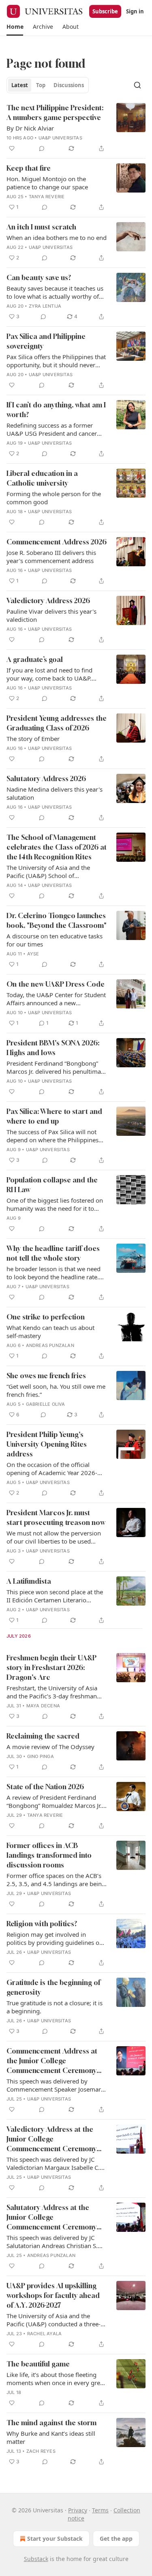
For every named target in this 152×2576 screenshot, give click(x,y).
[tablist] (48, 85)
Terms (100, 2510)
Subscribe (105, 11)
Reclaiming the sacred (43, 1736)
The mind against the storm (51, 2423)
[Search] (137, 85)
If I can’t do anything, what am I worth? (56, 410)
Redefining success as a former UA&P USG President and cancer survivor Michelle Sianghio (52, 429)
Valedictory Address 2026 (48, 601)
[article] (76, 128)
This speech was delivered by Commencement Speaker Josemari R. (55, 2085)
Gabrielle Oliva (46, 1404)
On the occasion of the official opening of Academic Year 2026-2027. (52, 1469)
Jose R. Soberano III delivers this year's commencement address (51, 557)
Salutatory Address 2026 (46, 778)
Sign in (135, 11)
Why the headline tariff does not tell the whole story (53, 1253)
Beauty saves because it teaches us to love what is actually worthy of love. (55, 292)
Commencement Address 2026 (57, 542)
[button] (15, 27)
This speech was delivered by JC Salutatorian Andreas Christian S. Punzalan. (52, 2242)
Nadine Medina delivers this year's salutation (55, 793)
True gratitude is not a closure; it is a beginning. (55, 2007)
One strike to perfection (46, 1317)
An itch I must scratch (41, 227)
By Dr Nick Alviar (30, 128)
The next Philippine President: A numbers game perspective (55, 112)
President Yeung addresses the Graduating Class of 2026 (57, 723)
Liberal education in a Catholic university (42, 478)
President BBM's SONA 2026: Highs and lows (53, 1048)
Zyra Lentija (45, 306)
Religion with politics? (42, 1924)
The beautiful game (38, 2364)
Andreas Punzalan (50, 1345)
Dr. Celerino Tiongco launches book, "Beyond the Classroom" (57, 920)
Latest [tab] (20, 85)
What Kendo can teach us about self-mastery (50, 1332)
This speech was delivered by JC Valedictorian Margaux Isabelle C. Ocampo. (53, 2163)
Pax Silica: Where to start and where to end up (54, 1116)
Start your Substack (55, 2539)
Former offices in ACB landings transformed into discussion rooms (49, 1855)
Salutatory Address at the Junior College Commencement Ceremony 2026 (51, 2217)
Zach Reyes (41, 2451)
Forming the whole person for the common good (54, 498)
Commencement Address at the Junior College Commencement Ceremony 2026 (52, 2061)
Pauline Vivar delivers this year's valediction (51, 615)
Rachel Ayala (44, 2334)
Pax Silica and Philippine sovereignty (46, 341)
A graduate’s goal (35, 659)
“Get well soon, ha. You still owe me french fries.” (56, 1390)
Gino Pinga (41, 1756)
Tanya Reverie (47, 197)
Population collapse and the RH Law (52, 1185)
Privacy (78, 2510)
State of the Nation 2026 (45, 1787)
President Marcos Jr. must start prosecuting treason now (56, 1517)
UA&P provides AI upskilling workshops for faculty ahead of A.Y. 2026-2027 (53, 2295)
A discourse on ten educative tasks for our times (55, 940)
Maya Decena (43, 1706)
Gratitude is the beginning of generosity (53, 1987)
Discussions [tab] (69, 85)
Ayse (33, 954)
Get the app (116, 2539)
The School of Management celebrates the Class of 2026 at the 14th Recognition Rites (57, 847)
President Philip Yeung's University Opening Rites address (47, 1444)
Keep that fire (29, 168)
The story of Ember (33, 739)
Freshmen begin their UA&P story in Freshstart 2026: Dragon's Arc (51, 1667)
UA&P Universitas (60, 138)
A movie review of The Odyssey (50, 1747)
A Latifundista (29, 1581)
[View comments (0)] (42, 148)
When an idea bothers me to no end (57, 238)
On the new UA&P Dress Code (56, 984)
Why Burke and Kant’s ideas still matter (51, 2437)
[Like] (12, 148)
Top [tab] (41, 85)
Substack (36, 2559)
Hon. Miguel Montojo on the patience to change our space (47, 183)
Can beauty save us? (39, 277)
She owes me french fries (46, 1376)
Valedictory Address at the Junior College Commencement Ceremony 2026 (51, 2139)
